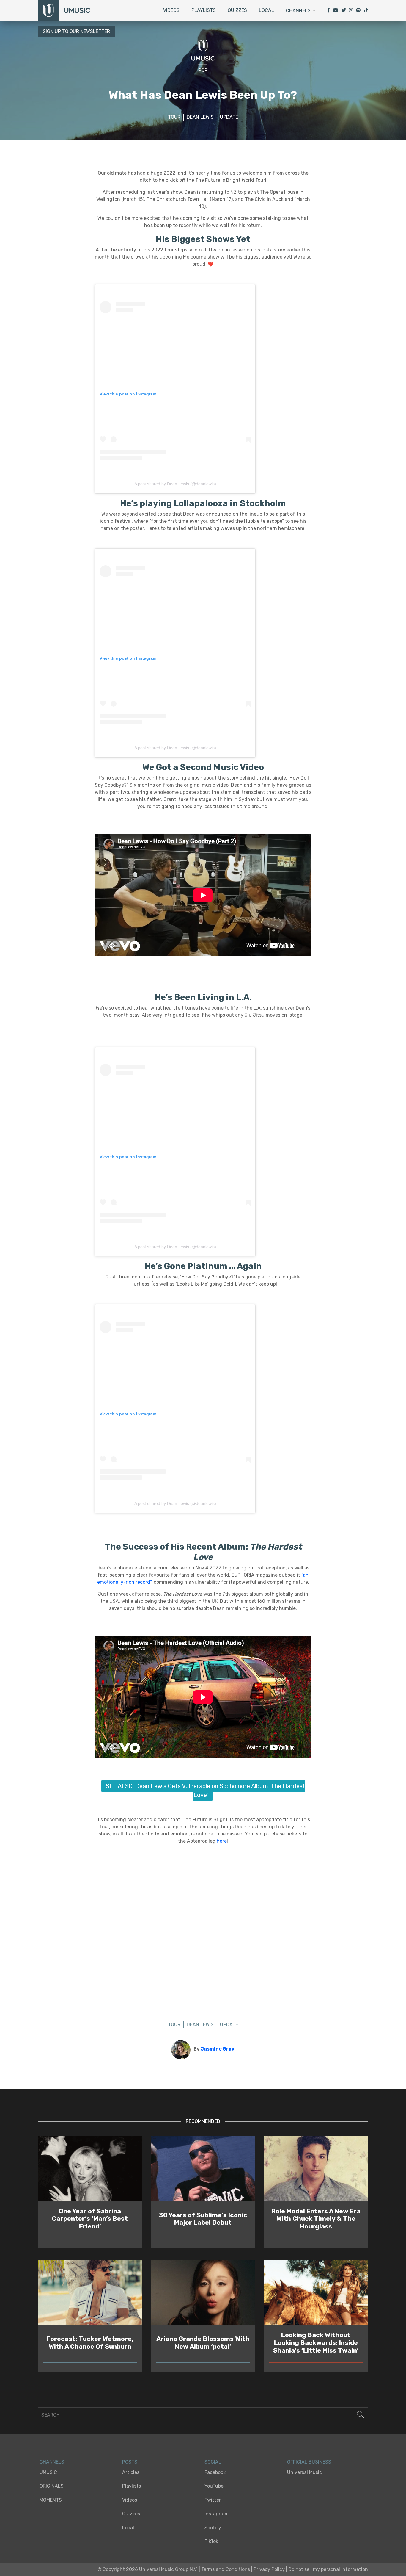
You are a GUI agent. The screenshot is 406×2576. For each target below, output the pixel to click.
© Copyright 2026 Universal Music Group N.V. (148, 2569)
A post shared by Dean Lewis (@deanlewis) (175, 484)
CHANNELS (52, 2462)
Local (266, 10)
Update (229, 117)
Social (213, 2462)
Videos (171, 10)
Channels (298, 11)
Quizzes (237, 10)
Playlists (204, 10)
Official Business (309, 2462)
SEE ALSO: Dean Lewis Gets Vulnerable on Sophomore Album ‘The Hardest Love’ (206, 1791)
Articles (131, 2472)
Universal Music (304, 2472)
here (222, 1841)
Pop (203, 70)
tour (174, 117)
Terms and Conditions (226, 2569)
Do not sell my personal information (328, 2569)
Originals (52, 2486)
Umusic (48, 2472)
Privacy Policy (269, 2569)
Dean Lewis (200, 117)
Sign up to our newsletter (76, 31)
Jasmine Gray (218, 2049)
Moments (51, 2500)
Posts (130, 2462)
